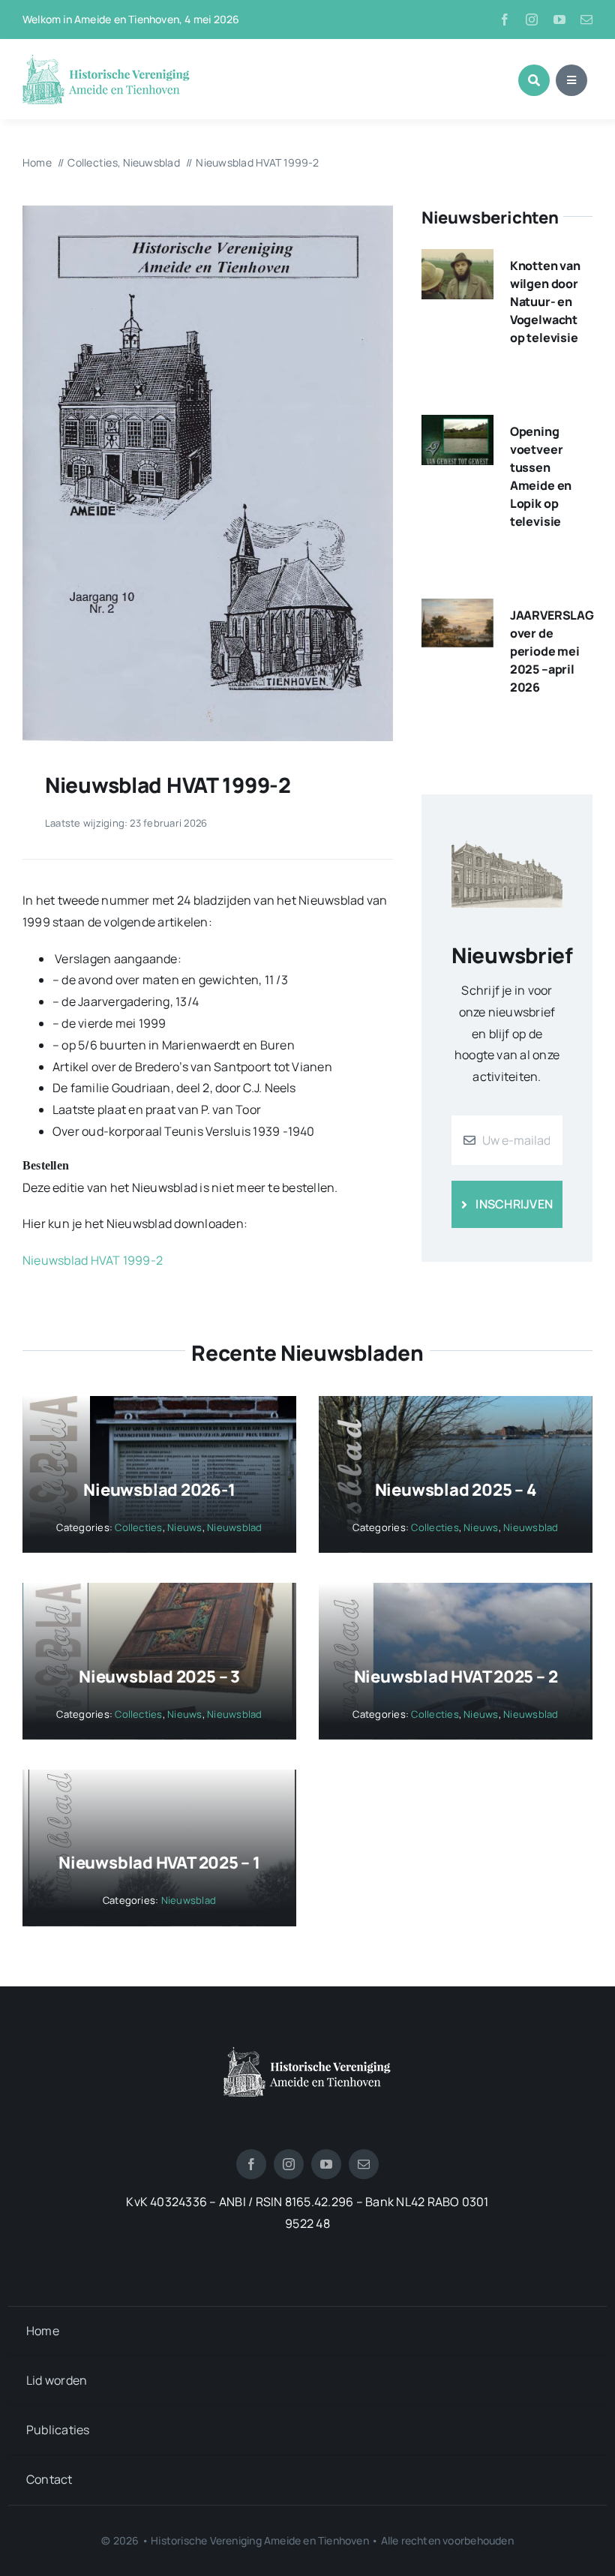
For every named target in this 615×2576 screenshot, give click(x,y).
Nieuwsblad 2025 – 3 (159, 1677)
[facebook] (505, 20)
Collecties (138, 1527)
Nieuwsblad (234, 1527)
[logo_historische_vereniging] (106, 60)
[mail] (586, 20)
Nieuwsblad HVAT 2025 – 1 (159, 1863)
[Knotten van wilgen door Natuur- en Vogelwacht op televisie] (457, 260)
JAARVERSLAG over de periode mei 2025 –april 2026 (552, 651)
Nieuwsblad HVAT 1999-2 (93, 1260)
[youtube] (559, 20)
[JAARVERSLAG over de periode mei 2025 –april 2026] (457, 609)
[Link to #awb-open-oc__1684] (571, 80)
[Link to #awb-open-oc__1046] (534, 80)
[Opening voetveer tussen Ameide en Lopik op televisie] (457, 425)
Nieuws (184, 1527)
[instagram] (532, 20)
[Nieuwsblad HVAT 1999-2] (208, 212)
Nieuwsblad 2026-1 (159, 1490)
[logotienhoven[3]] (307, 2052)
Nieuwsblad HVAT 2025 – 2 (456, 1677)
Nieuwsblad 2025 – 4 (456, 1490)
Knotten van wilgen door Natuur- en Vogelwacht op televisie (545, 302)
